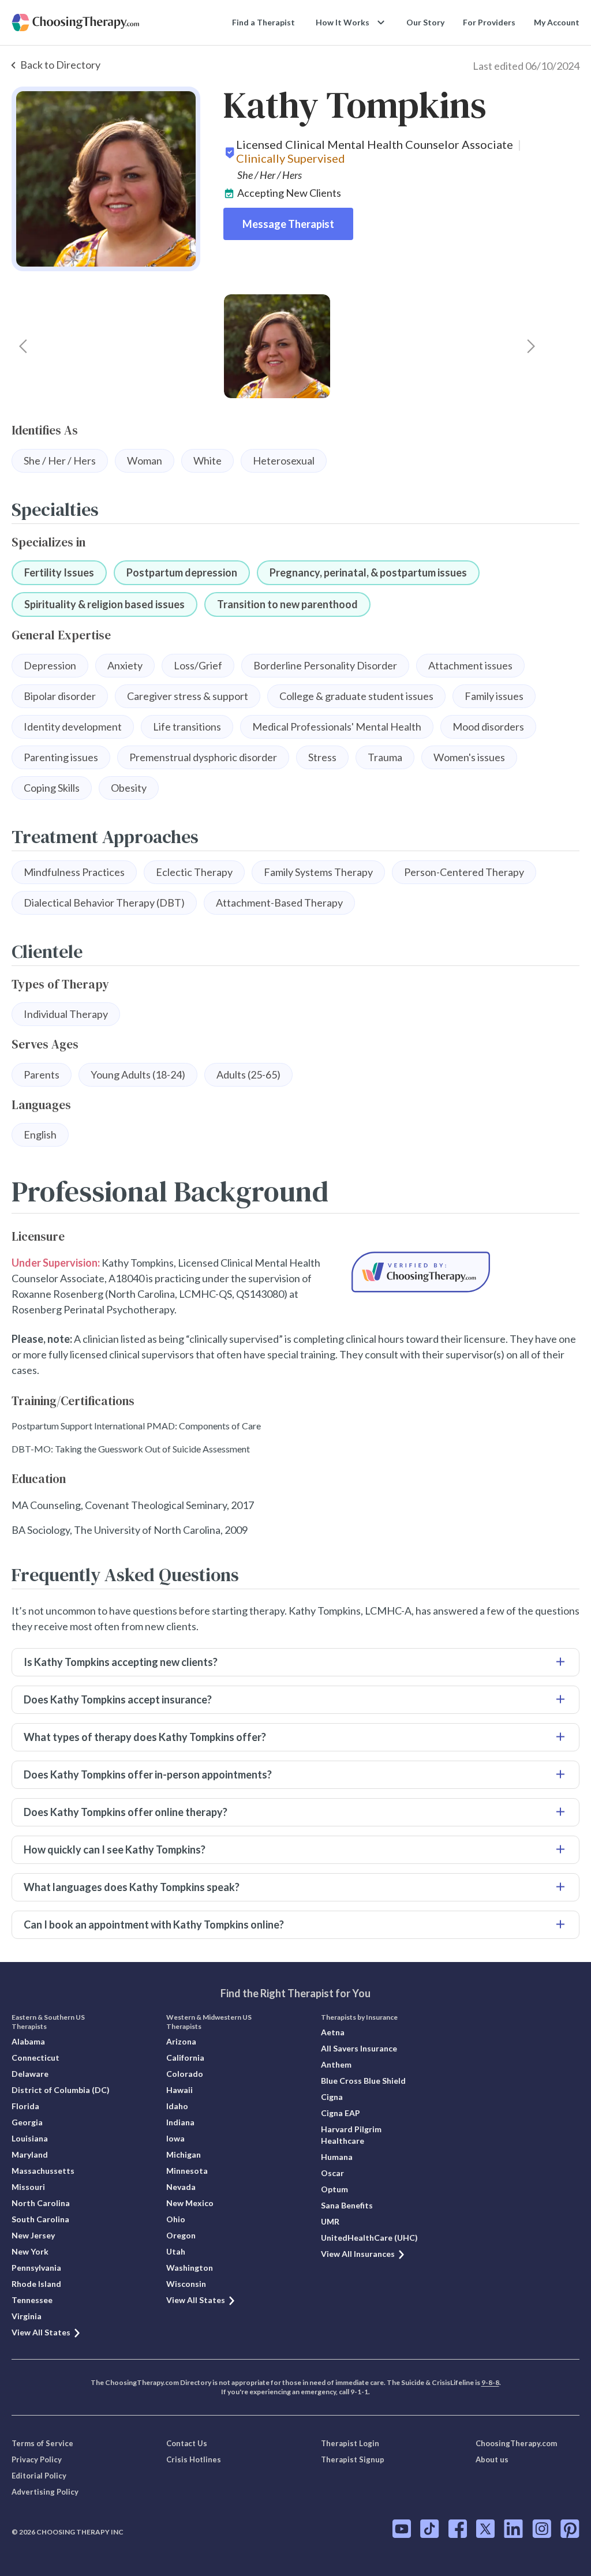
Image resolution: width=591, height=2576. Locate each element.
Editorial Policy (39, 2476)
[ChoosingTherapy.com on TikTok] (430, 2529)
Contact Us (187, 2443)
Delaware (30, 2074)
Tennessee (32, 2300)
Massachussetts (43, 2171)
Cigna (332, 2097)
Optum (334, 2189)
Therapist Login (350, 2443)
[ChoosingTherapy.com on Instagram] (542, 2529)
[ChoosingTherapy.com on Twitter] (485, 2529)
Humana (337, 2157)
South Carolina (40, 2219)
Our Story (425, 22)
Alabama (28, 2041)
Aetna (333, 2032)
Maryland (30, 2154)
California (185, 2058)
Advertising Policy (45, 2492)
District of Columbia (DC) (61, 2090)
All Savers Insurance (359, 2048)
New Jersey (33, 2235)
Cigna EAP (341, 2113)
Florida (25, 2106)
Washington (190, 2268)
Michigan (184, 2154)
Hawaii (179, 2090)
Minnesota (187, 2171)
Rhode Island (36, 2284)
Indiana (180, 2122)
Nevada (181, 2187)
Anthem (336, 2064)
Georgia (27, 2122)
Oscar (332, 2173)
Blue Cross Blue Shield (363, 2081)
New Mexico (190, 2203)
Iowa (175, 2138)
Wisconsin (186, 2284)
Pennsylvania (36, 2268)
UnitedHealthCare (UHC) (369, 2238)
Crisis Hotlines (194, 2459)
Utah (176, 2251)
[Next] (531, 346)
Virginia (27, 2316)
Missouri (28, 2187)
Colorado (185, 2074)
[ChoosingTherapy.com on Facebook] (458, 2529)
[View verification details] (421, 1272)
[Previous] (23, 346)
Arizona (181, 2041)
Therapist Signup (353, 2459)
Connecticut (35, 2058)
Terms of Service (42, 2443)
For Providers (489, 22)
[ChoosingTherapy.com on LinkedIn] (513, 2529)
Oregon (181, 2235)
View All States (41, 2332)
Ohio (176, 2219)
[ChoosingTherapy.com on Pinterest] (570, 2529)
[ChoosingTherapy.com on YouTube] (402, 2529)
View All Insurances (358, 2254)
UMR (330, 2221)
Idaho (177, 2106)
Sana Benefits (347, 2205)
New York (30, 2251)
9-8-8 (490, 2382)
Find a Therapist (263, 22)
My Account (557, 22)
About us (492, 2459)
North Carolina (41, 2203)
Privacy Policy (37, 2459)
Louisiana (30, 2138)
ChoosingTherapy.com (516, 2443)
